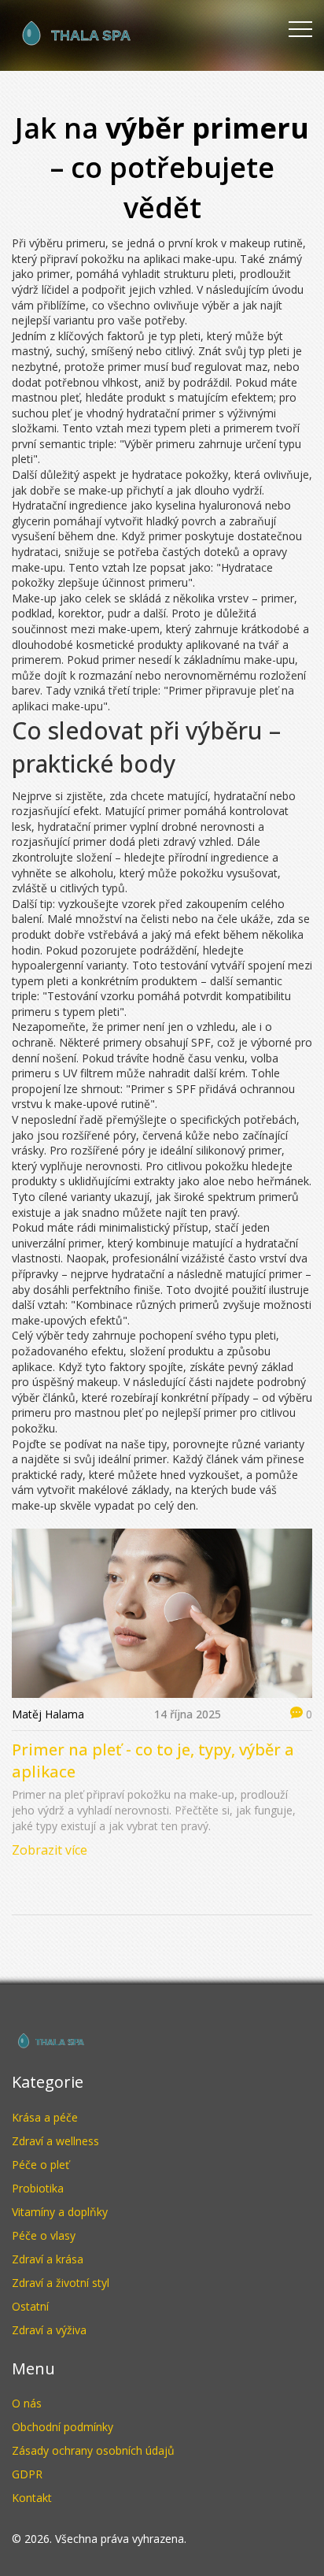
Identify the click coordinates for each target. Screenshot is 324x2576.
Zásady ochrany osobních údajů (93, 2450)
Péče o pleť (40, 2165)
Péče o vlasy (44, 2235)
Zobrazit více (50, 1850)
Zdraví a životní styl (61, 2283)
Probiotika (38, 2188)
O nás (27, 2403)
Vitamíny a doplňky (60, 2212)
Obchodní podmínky (63, 2427)
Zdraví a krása (48, 2259)
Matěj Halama (48, 1714)
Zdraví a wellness (55, 2141)
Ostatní (30, 2306)
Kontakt (32, 2498)
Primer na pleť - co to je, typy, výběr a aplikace (153, 1761)
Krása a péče (45, 2117)
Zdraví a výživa (49, 2330)
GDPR (27, 2474)
